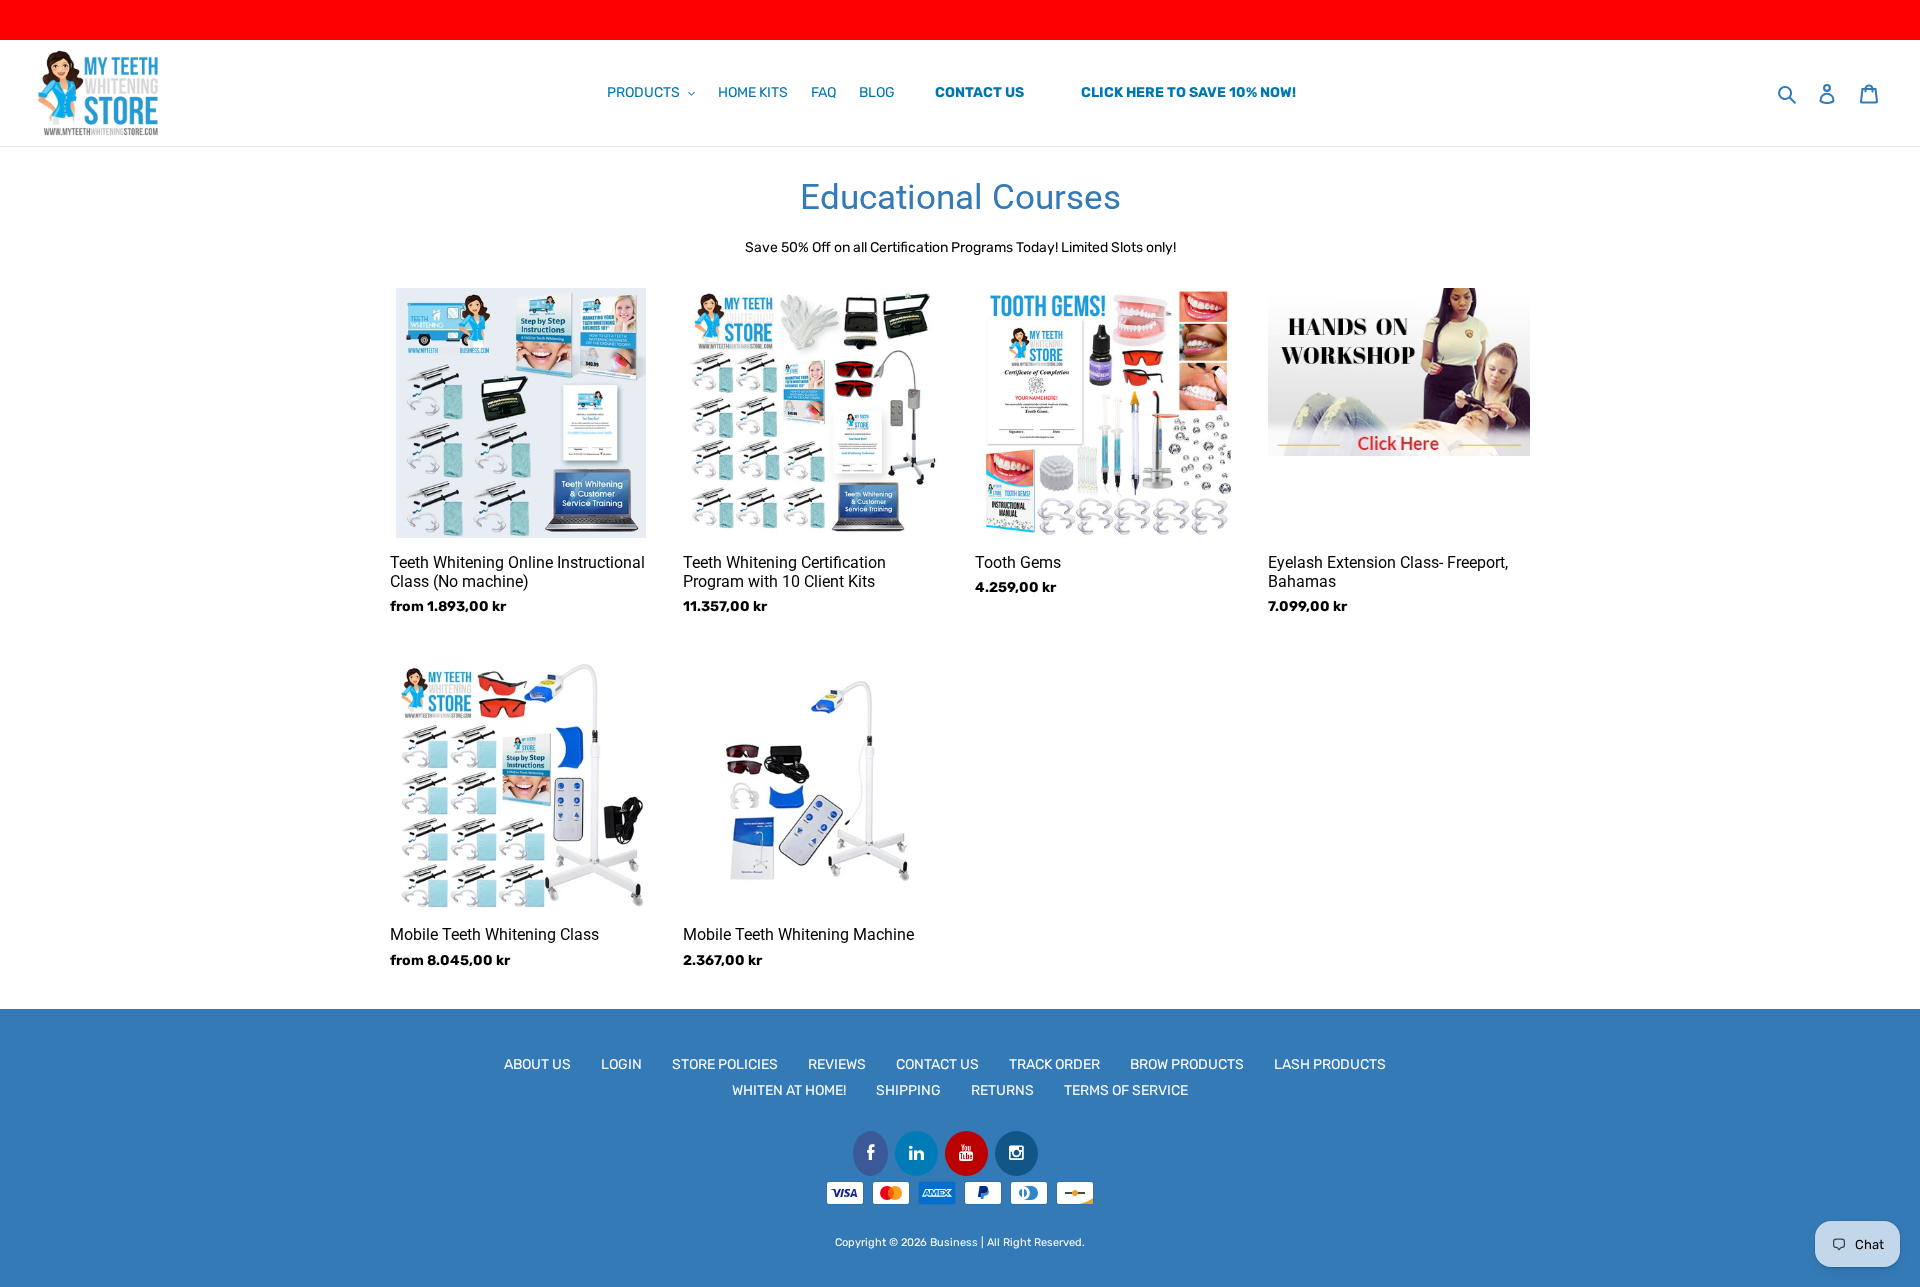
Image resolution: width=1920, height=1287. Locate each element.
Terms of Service (1126, 1090)
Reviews (837, 1064)
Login (621, 1064)
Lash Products (1330, 1064)
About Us (537, 1064)
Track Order (1054, 1064)
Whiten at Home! (789, 1090)
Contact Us (937, 1064)
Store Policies (725, 1064)
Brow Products (1187, 1064)
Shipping (908, 1090)
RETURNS (1002, 1090)
